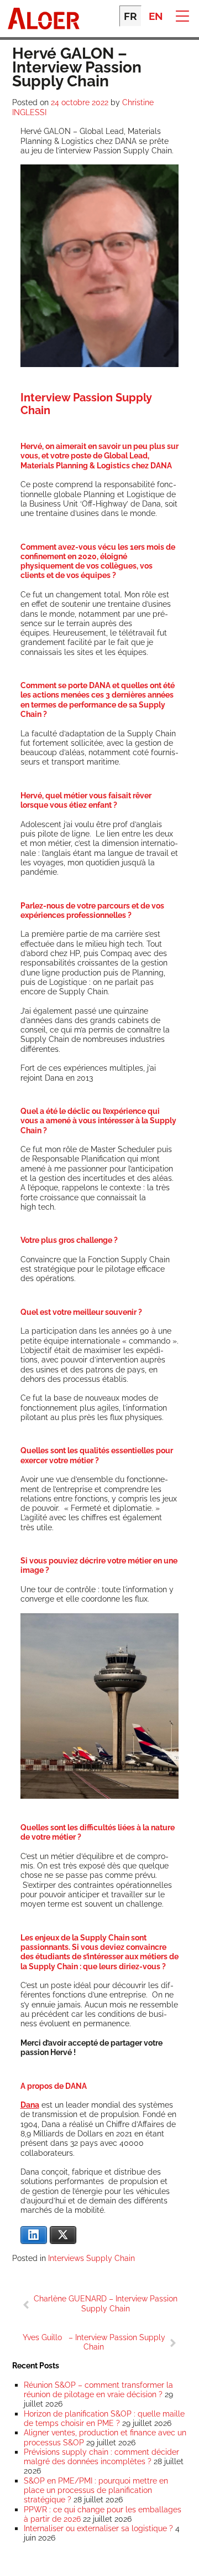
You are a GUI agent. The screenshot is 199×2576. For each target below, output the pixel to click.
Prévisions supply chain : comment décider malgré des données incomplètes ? (101, 2456)
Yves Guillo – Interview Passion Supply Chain (94, 2342)
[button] (182, 15)
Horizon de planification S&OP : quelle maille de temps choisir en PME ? (104, 2418)
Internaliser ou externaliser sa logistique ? (98, 2528)
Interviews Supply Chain (91, 2258)
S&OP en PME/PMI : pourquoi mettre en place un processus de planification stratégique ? (96, 2490)
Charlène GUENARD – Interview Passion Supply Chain (106, 2303)
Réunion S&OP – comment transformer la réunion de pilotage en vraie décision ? (98, 2389)
